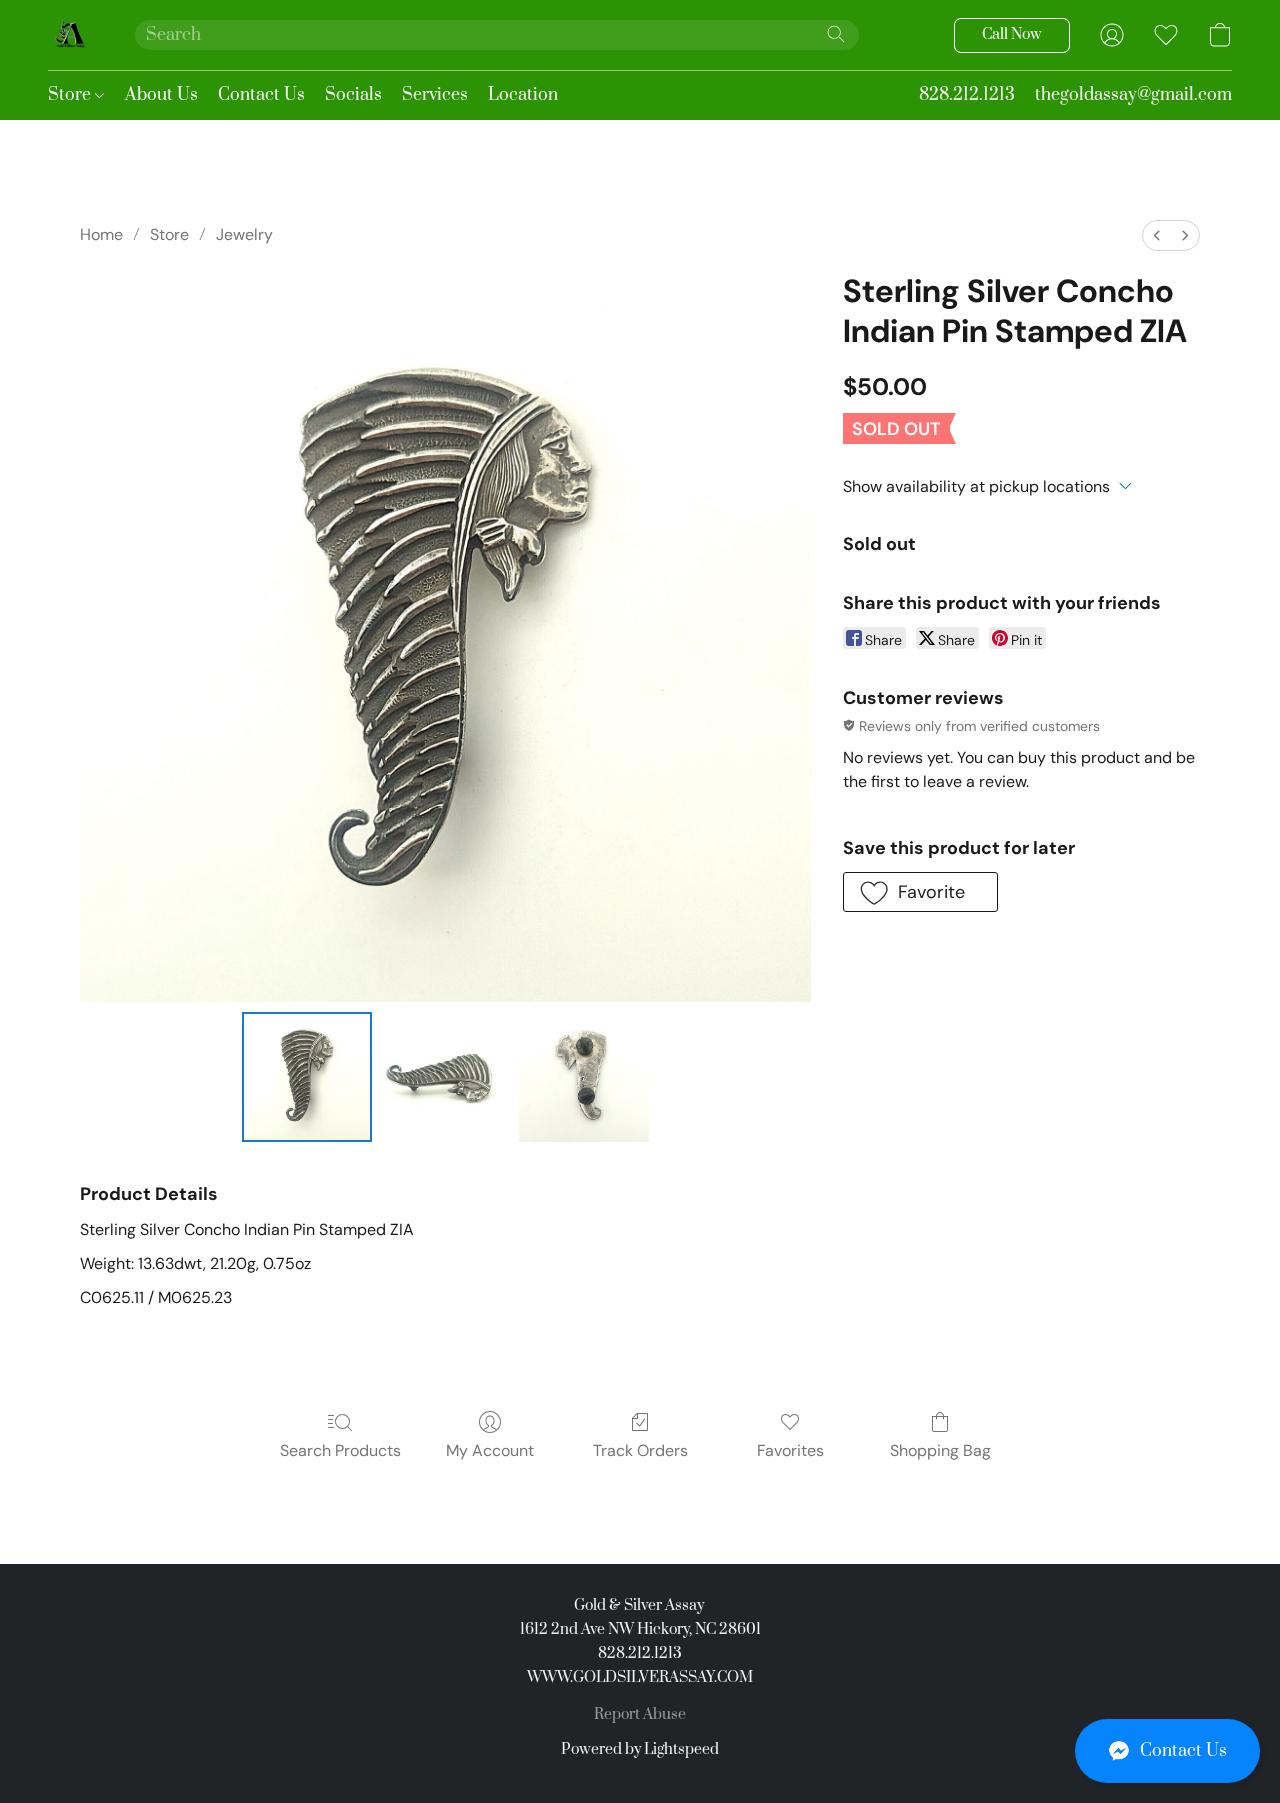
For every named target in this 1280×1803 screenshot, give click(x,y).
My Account (490, 1450)
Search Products (340, 1450)
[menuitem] (1157, 235)
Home (101, 234)
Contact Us (261, 95)
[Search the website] (836, 34)
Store (71, 95)
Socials (353, 95)
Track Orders (640, 1450)
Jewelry (244, 234)
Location (523, 95)
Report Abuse (640, 1714)
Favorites (790, 1450)
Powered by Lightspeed (640, 1749)
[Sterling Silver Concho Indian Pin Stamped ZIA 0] (307, 1077)
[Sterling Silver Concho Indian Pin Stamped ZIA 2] (584, 1077)
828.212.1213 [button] (967, 95)
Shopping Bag (940, 1450)
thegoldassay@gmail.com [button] (1133, 95)
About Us (161, 95)
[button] (1167, 1751)
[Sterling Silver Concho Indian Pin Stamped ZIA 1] (445, 1077)
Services (435, 95)
